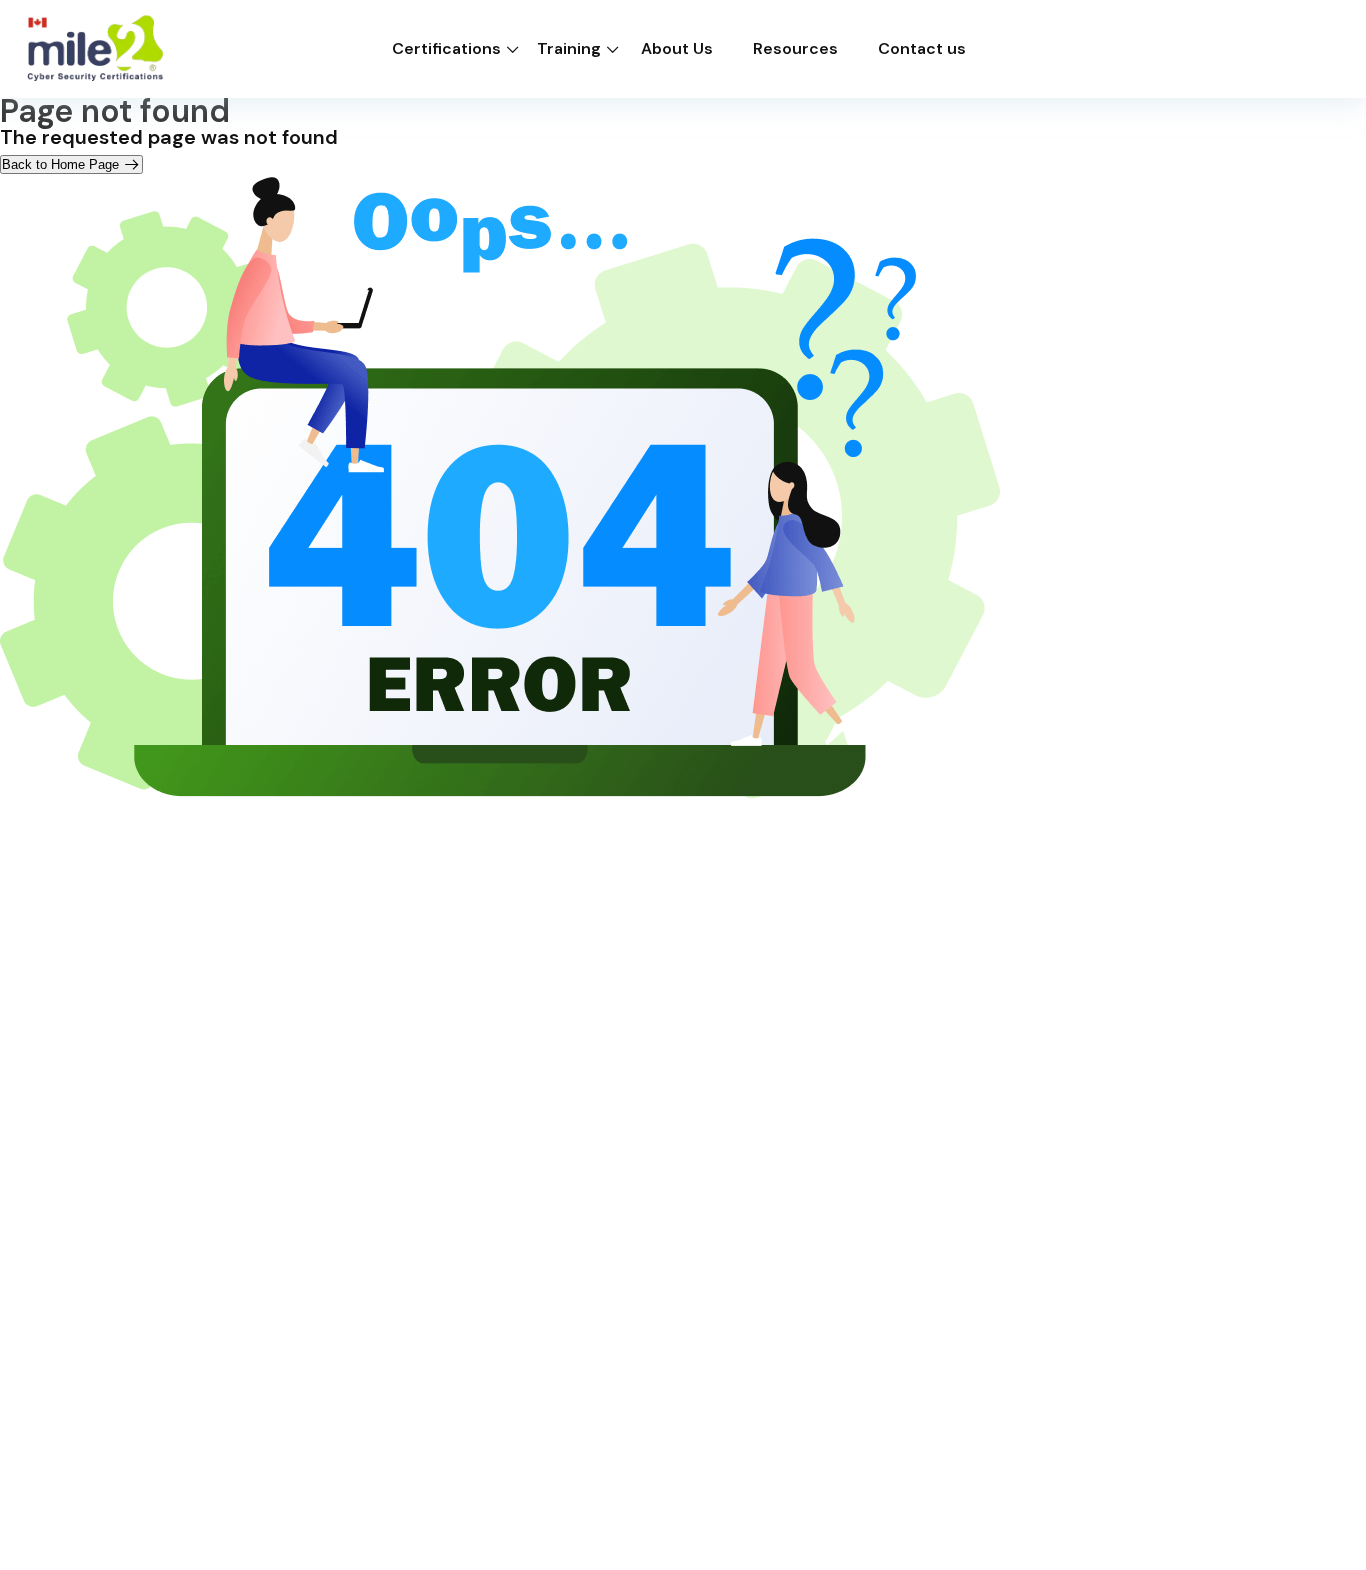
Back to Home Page (62, 164)
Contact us (922, 49)
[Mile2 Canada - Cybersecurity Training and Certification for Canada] (95, 49)
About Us (677, 49)
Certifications (446, 49)
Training (569, 49)
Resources (795, 49)
